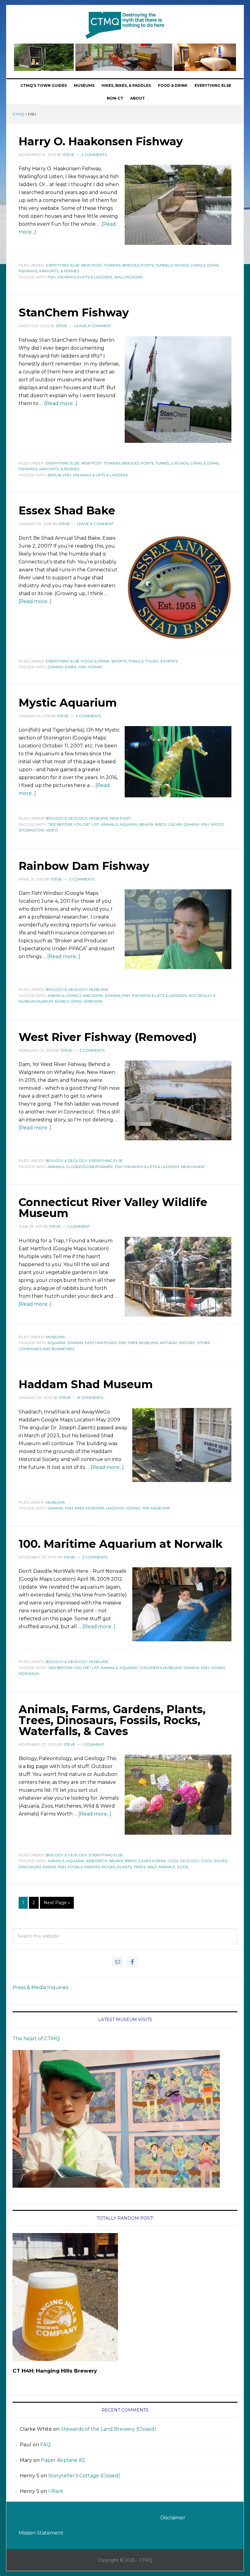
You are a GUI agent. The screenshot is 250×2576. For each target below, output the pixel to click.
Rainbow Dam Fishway (84, 866)
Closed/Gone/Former (89, 1167)
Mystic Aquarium (68, 703)
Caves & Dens (152, 1861)
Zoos (182, 1867)
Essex (71, 667)
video (52, 830)
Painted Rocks (100, 1867)
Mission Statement (41, 2533)
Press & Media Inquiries (40, 1987)
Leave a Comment (93, 326)
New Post (92, 265)
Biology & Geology (66, 818)
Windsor (93, 1001)
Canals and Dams (85, 995)
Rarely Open (68, 1001)
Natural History (177, 1343)
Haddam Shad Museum (86, 1384)
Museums (98, 818)
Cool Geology (183, 1861)
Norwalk (29, 1673)
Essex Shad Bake (67, 510)
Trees (139, 1867)
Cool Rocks (214, 1861)
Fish (52, 277)
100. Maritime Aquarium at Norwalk (121, 1544)
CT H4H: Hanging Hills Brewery (55, 2371)
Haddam (115, 1508)
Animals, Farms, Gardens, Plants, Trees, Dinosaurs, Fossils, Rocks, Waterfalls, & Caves (112, 1720)
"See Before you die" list (73, 824)
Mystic (217, 824)
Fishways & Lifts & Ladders (85, 277)
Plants (124, 1867)
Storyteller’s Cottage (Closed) (84, 2476)
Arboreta (97, 1861)
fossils (75, 1867)
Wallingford (129, 277)
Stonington (31, 830)
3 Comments (82, 879)
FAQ (45, 2445)
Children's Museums (161, 1668)
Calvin (175, 824)
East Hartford (101, 1343)
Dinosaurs (30, 1867)
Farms (50, 1867)
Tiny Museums (156, 1508)
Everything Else (63, 265)
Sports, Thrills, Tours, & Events (145, 661)
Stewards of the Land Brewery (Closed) (108, 2429)
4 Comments (88, 716)
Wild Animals (161, 1867)
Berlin (54, 475)
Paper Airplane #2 (63, 2460)
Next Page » (57, 1903)
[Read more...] (61, 403)
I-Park (56, 2491)
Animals (109, 824)
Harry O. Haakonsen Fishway (101, 141)
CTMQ (125, 25)
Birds (161, 824)
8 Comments (91, 1397)
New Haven (193, 1167)
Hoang (95, 667)
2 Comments (94, 155)
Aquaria (129, 824)
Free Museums (143, 1343)
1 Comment (79, 1226)
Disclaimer (173, 2518)
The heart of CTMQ (36, 2039)
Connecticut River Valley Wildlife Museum (113, 1208)
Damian (55, 667)
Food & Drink (95, 661)
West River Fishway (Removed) (108, 1037)
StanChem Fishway (74, 312)
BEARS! (146, 824)
